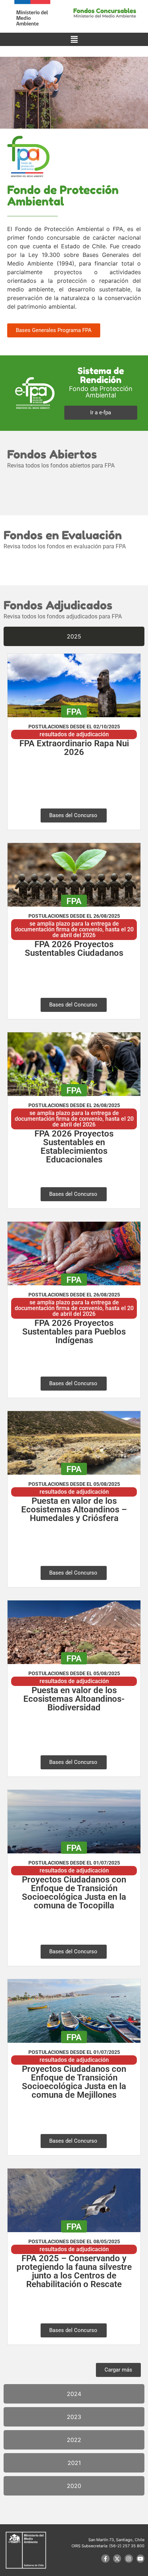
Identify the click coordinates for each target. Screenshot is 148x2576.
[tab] (74, 636)
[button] (74, 39)
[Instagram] (129, 2558)
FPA (74, 712)
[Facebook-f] (105, 2558)
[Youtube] (140, 2558)
